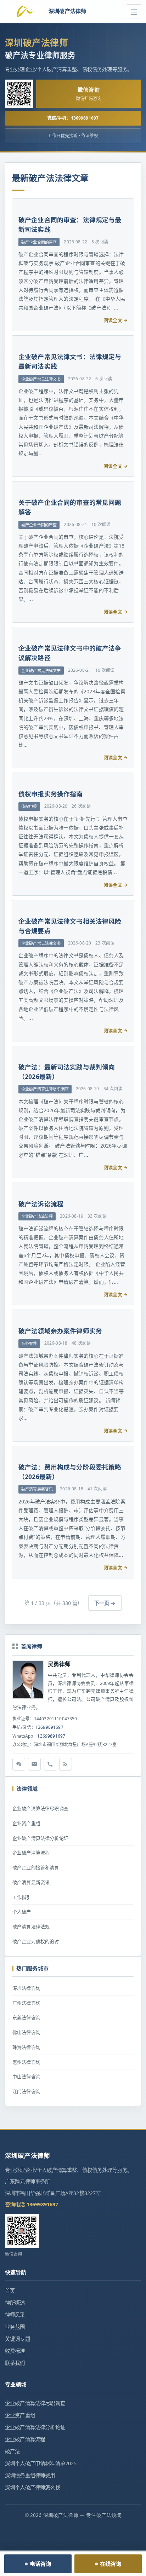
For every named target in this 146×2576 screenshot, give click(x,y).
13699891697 (49, 1727)
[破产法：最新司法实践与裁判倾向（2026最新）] (17, 1049)
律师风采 (15, 2315)
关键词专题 (18, 2339)
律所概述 (15, 2303)
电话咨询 (41, 2564)
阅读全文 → (116, 320)
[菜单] (134, 11)
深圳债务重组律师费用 (30, 2475)
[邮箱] (34, 1764)
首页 (10, 2291)
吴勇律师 (59, 1664)
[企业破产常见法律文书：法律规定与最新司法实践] (17, 338)
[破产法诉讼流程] (17, 1185)
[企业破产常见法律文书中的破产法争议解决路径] (17, 630)
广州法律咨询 (26, 2003)
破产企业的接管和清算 (36, 1867)
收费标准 (15, 2351)
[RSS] (66, 1764)
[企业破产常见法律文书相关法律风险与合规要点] (17, 903)
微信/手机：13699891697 (73, 118)
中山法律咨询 (26, 2077)
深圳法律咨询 (26, 1988)
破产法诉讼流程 (41, 1204)
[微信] (19, 1764)
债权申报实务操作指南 (51, 794)
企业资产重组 (26, 1823)
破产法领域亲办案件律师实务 (60, 1331)
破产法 (12, 2451)
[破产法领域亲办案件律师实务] (17, 1312)
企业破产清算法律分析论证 (40, 1838)
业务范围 (15, 2327)
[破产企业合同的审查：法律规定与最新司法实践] (17, 201)
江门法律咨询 (26, 2091)
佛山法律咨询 (26, 2032)
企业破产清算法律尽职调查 (40, 1808)
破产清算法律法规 (31, 1927)
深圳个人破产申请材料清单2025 (41, 2463)
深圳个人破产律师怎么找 (33, 2487)
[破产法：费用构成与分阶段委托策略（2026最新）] (17, 1449)
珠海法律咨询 (26, 2047)
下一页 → (105, 1603)
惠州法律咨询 (26, 2062)
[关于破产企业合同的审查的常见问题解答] (17, 484)
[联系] (50, 1764)
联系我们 (15, 2363)
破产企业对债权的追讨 (36, 1941)
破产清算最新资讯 (31, 1882)
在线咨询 (111, 2564)
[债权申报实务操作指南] (17, 775)
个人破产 (22, 1912)
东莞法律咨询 (26, 2017)
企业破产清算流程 (31, 1853)
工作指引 (22, 1897)
